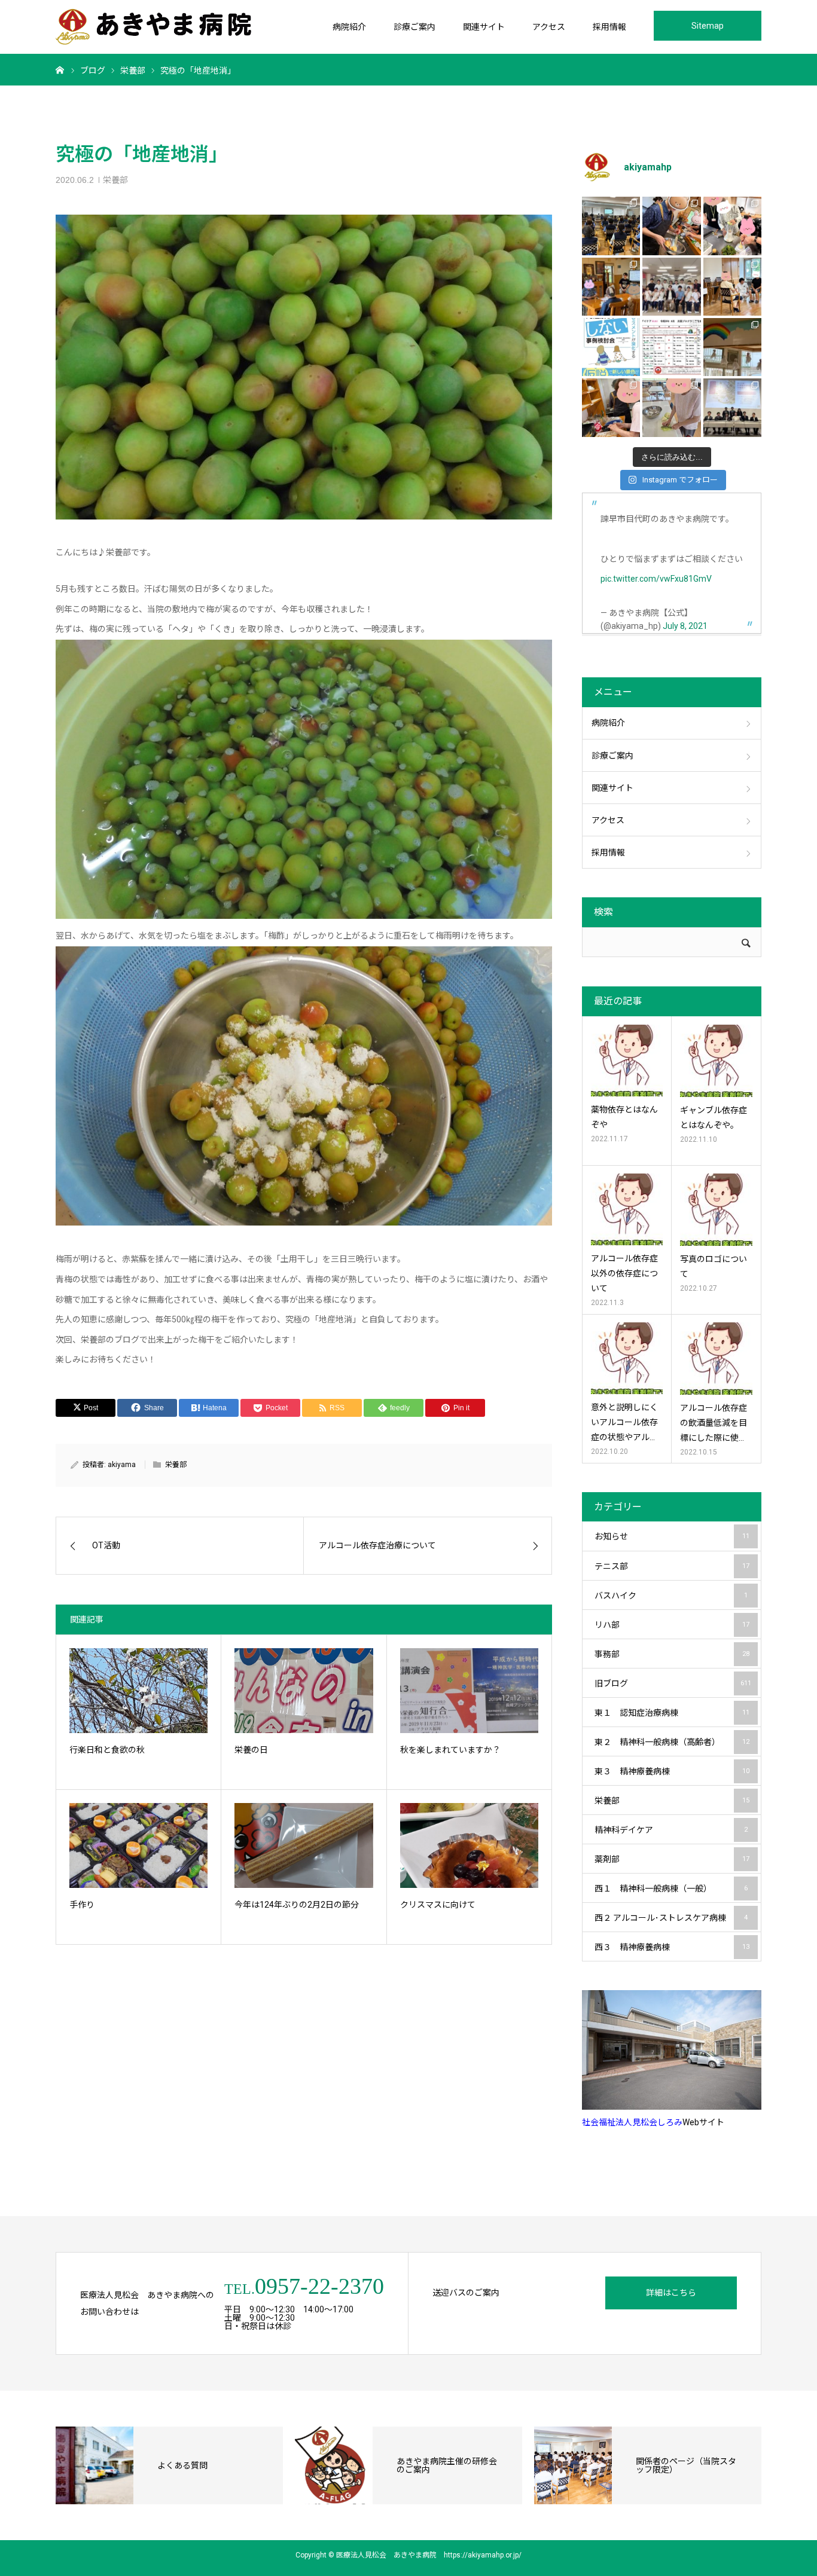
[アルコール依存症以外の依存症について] (627, 1209)
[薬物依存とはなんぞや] (627, 1061)
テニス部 (672, 1566)
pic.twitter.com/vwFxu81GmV (656, 579)
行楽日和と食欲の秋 (107, 1750)
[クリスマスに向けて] (469, 1845)
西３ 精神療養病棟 (672, 1947)
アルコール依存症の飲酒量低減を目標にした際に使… (714, 1423)
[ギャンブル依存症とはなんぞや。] (716, 1061)
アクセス (549, 27)
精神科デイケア (671, 1830)
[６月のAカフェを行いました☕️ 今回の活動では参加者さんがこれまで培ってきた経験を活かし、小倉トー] (611, 407)
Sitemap (708, 26)
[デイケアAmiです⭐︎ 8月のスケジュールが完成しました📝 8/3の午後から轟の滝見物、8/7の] (671, 347)
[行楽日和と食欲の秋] (138, 1691)
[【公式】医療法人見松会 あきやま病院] (153, 27)
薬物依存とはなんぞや (624, 1117)
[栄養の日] (304, 1691)
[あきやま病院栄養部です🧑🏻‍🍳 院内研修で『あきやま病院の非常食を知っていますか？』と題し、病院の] (611, 226)
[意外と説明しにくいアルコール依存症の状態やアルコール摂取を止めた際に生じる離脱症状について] (627, 1358)
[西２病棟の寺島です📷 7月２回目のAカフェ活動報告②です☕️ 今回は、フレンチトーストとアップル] (671, 226)
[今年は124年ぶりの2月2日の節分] (304, 1845)
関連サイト (484, 27)
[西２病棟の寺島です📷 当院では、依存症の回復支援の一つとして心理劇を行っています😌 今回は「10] (732, 287)
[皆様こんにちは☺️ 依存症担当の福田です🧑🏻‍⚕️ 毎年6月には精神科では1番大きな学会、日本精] (732, 407)
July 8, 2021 (685, 626)
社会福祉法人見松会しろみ (632, 2122)
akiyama (122, 1465)
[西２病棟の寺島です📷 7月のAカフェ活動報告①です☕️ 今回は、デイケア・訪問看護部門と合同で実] (611, 287)
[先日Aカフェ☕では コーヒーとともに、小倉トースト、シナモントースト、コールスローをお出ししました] (671, 407)
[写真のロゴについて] (716, 1210)
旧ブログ (673, 1683)
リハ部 (672, 1625)
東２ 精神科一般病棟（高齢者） (672, 1742)
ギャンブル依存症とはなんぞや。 (714, 1118)
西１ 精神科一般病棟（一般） (671, 1889)
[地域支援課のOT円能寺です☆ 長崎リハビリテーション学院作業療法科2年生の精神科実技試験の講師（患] (671, 287)
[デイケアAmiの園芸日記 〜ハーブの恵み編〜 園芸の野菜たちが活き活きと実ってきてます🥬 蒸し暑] (732, 226)
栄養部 (115, 180)
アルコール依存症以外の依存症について (624, 1273)
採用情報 (609, 27)
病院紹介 (349, 27)
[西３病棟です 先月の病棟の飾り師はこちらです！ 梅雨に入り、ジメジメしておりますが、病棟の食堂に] (732, 347)
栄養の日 (251, 1750)
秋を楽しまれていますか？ (450, 1750)
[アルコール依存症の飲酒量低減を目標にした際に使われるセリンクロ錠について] (716, 1359)
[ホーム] (60, 69)
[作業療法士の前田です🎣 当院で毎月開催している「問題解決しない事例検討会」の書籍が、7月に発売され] (611, 347)
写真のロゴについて (714, 1266)
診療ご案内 (414, 27)
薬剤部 (672, 1859)
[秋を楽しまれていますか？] (469, 1691)
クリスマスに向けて (438, 1905)
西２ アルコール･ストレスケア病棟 (671, 1918)
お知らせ (672, 1536)
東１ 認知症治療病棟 (672, 1713)
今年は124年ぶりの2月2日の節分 (297, 1905)
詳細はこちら (671, 2293)
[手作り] (138, 1845)
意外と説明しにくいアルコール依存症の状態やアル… (624, 1422)
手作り (82, 1905)
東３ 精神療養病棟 (672, 1771)
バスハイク (671, 1596)
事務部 (672, 1654)
